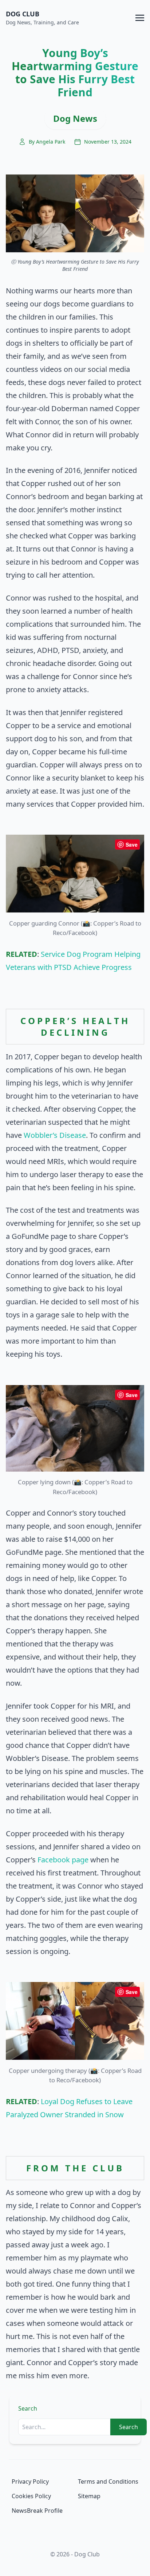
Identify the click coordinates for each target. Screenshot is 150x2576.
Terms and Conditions (108, 2481)
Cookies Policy (31, 2496)
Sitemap (89, 2496)
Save (132, 844)
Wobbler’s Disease (55, 1135)
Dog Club (23, 14)
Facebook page (63, 1860)
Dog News (75, 118)
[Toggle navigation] (140, 17)
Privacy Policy (30, 2481)
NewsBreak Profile (37, 2511)
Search (28, 2408)
